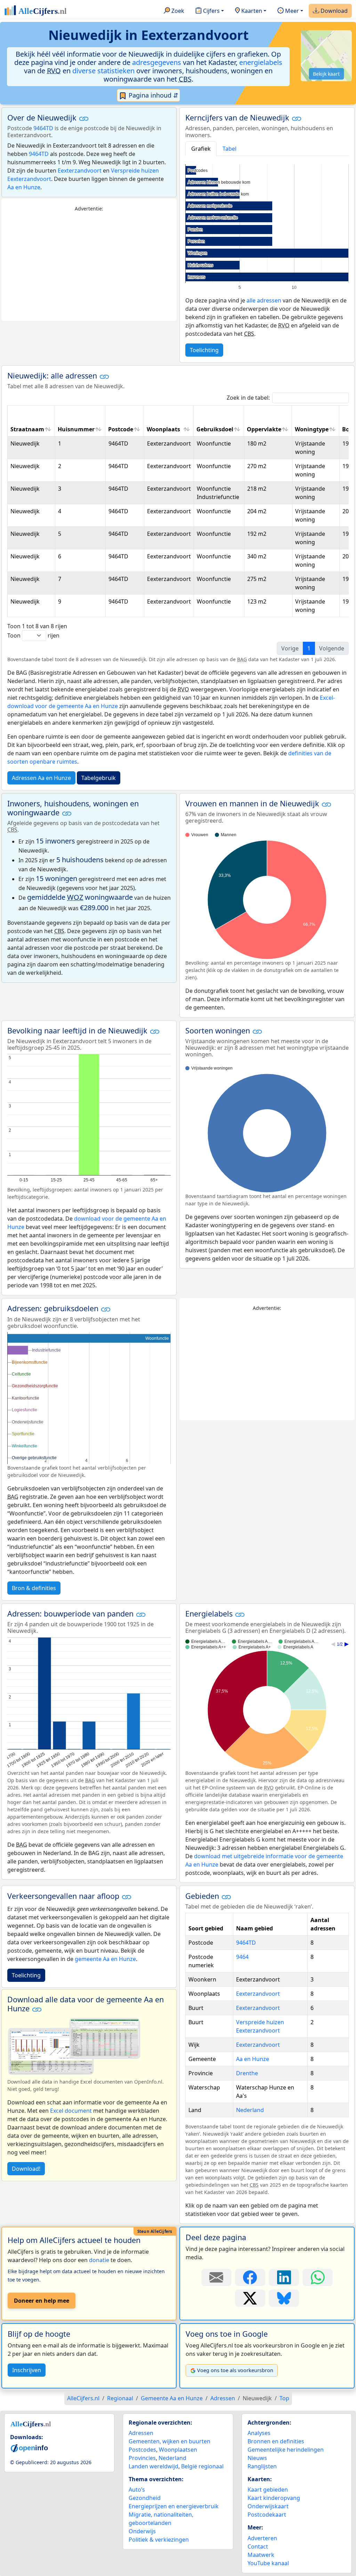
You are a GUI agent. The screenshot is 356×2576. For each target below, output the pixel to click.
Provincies (142, 2458)
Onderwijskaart (268, 2506)
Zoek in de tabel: (248, 398)
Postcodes (142, 2450)
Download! (26, 2169)
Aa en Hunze (24, 187)
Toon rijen (33, 635)
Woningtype (312, 429)
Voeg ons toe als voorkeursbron (235, 2370)
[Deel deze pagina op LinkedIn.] (284, 2277)
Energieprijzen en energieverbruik (174, 2506)
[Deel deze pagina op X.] (250, 2298)
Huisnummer (76, 429)
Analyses (259, 2433)
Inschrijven (27, 2370)
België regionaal (202, 2466)
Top (284, 2398)
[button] (84, 118)
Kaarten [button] (251, 11)
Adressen (141, 2433)
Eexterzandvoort (80, 171)
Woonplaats (163, 429)
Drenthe (247, 2073)
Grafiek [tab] (201, 149)
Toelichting (204, 350)
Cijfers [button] (211, 11)
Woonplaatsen (178, 2450)
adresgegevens (157, 62)
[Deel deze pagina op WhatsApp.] (318, 2277)
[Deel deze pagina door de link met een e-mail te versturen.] (216, 2277)
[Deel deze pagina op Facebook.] (250, 2277)
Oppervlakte (264, 429)
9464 (242, 1957)
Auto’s (137, 2490)
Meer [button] (291, 11)
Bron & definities (34, 1588)
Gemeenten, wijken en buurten (169, 2441)
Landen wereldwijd (153, 2466)
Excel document (71, 2111)
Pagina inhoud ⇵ (153, 95)
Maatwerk (261, 2555)
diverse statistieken (103, 71)
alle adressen (264, 300)
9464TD (43, 128)
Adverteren (262, 2538)
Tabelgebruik (99, 778)
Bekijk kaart (326, 74)
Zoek (177, 11)
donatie (99, 2260)
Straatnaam (27, 429)
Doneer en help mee (42, 2301)
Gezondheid (145, 2498)
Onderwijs (142, 2531)
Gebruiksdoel (215, 429)
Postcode (121, 429)
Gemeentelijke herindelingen (286, 2450)
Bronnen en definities (276, 2441)
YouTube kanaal (268, 2563)
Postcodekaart (267, 2515)
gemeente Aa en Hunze (105, 1959)
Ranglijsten (262, 2466)
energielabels (261, 62)
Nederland (250, 2110)
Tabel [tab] (229, 149)
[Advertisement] (89, 267)
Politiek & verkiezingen (159, 2540)
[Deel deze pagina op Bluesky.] (284, 2298)
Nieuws (257, 2458)
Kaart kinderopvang (274, 2498)
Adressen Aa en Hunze (41, 778)
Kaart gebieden (268, 2490)
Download (333, 11)
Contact (258, 2546)
